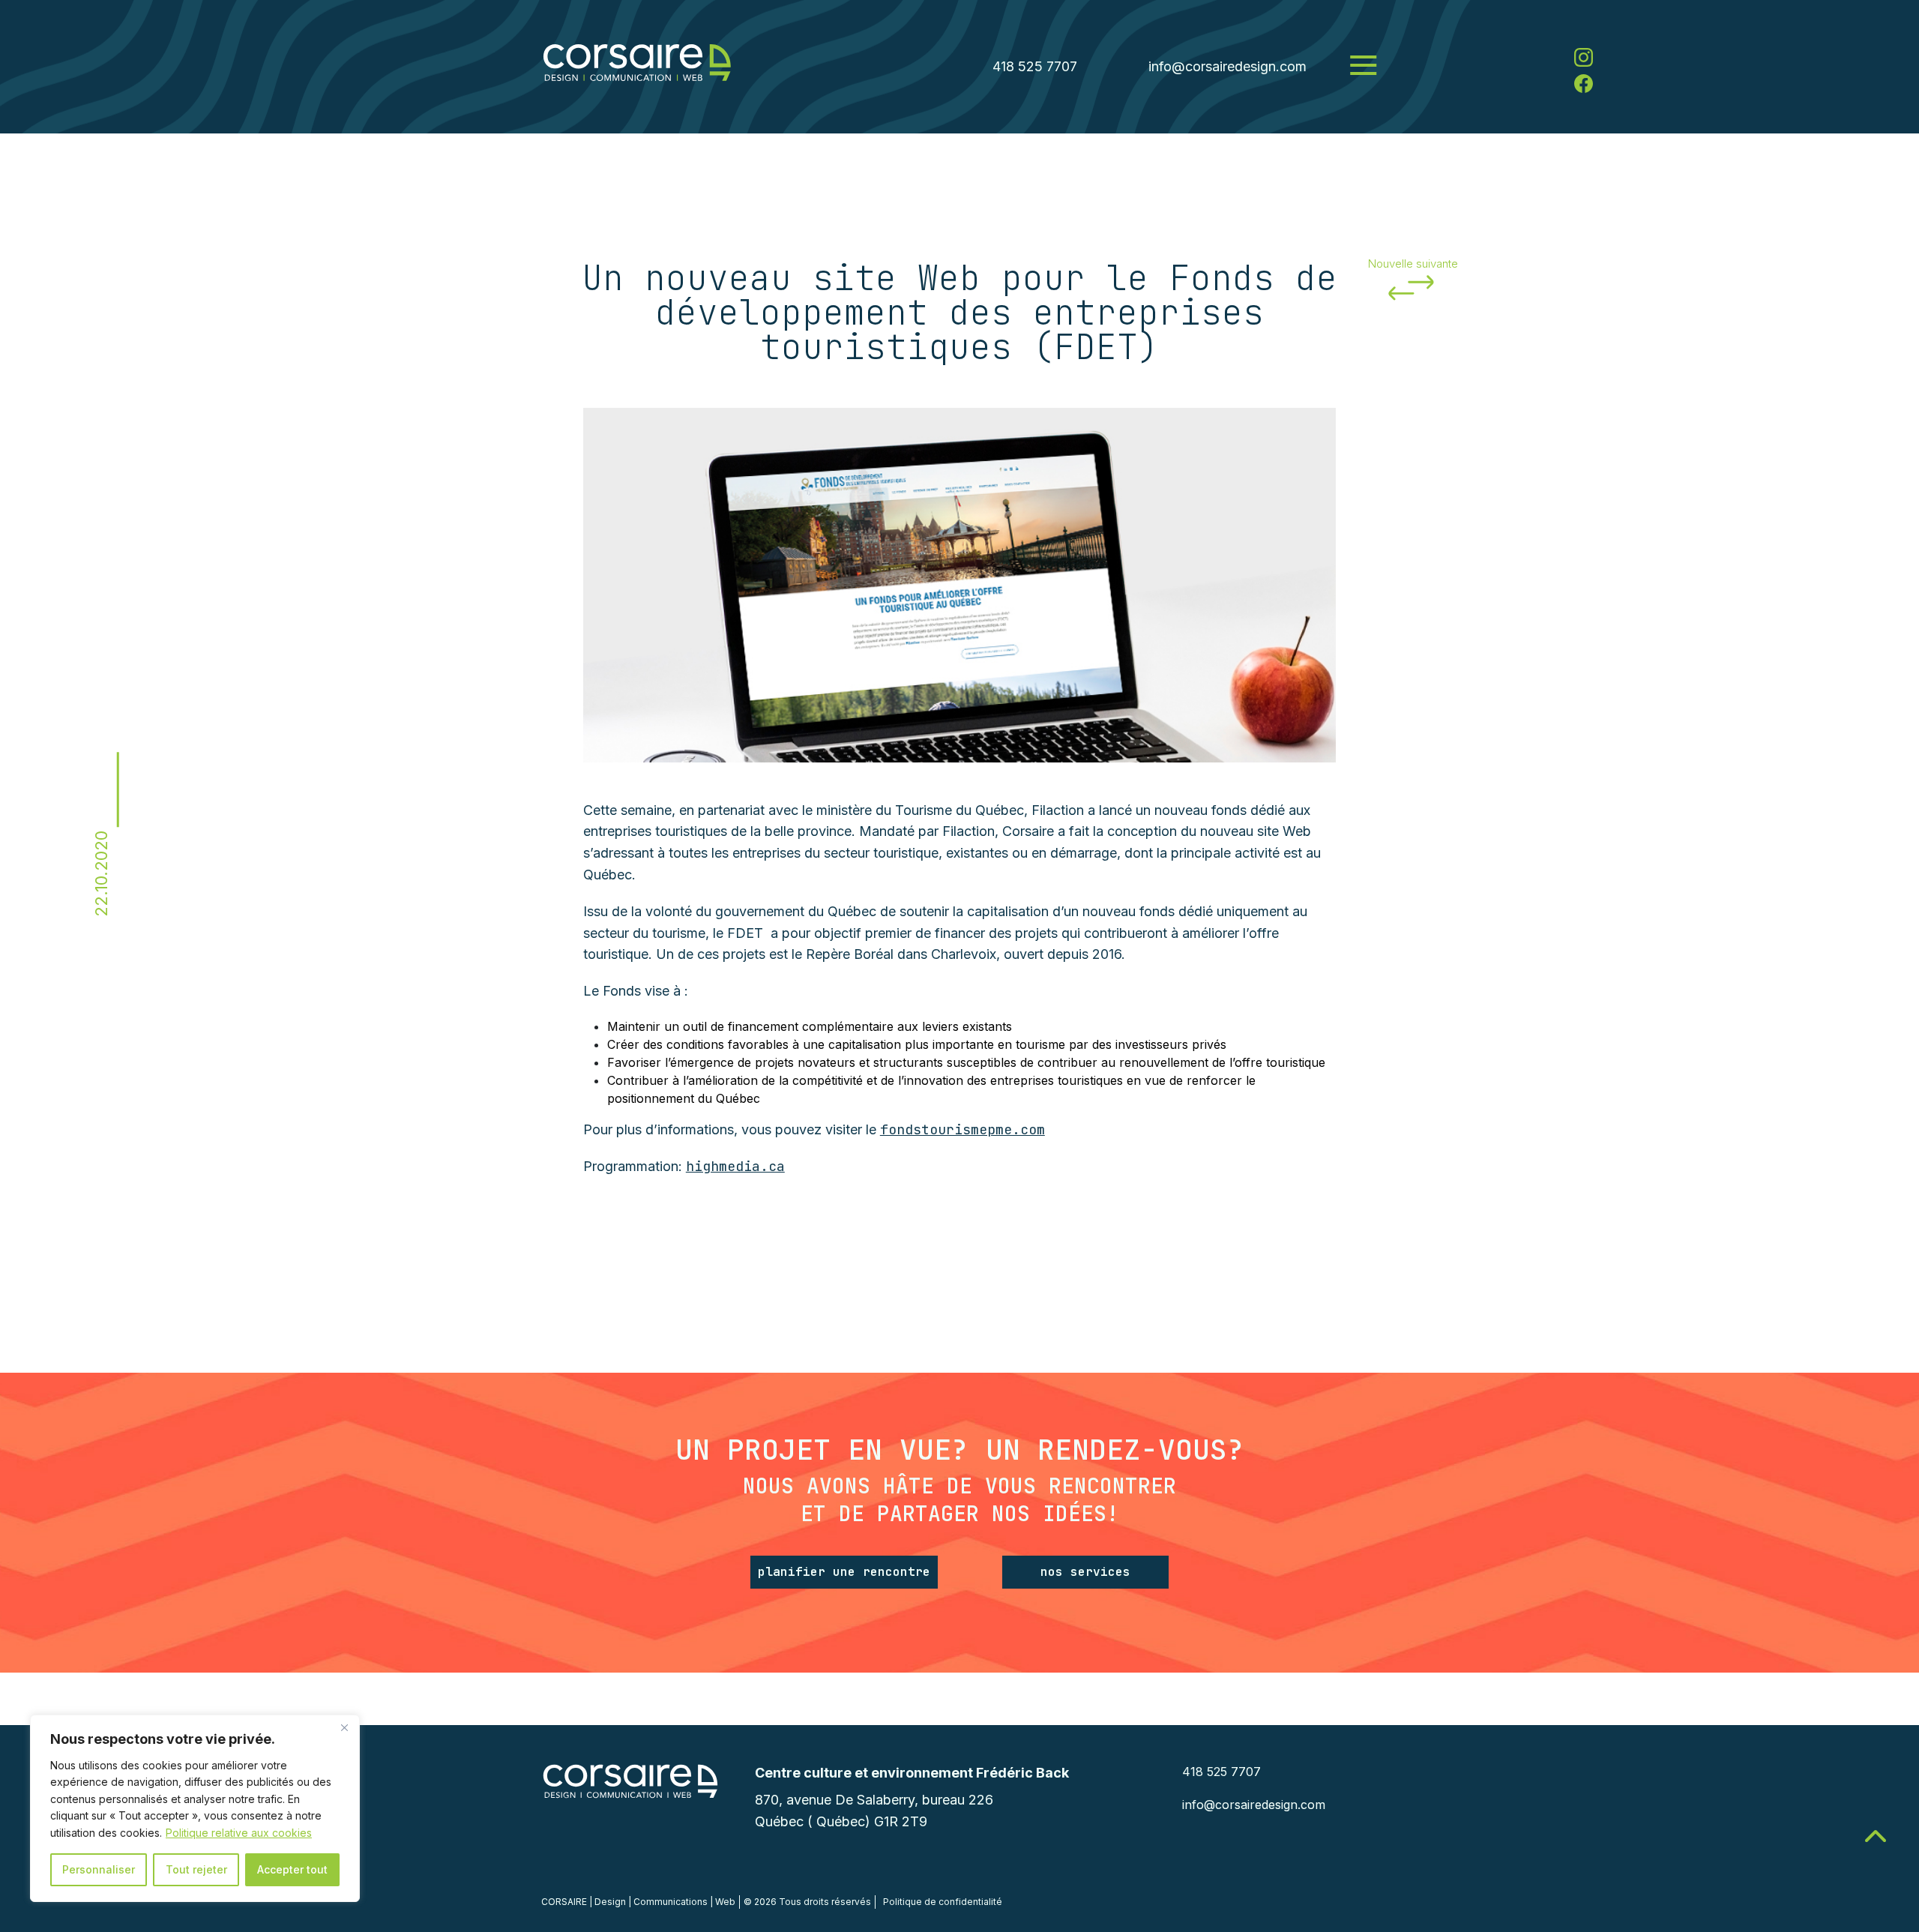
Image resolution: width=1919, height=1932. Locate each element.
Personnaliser (99, 1869)
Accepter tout (292, 1869)
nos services (1085, 1572)
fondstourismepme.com (962, 1129)
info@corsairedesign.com (1227, 66)
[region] (195, 1808)
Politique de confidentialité (943, 1902)
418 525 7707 (1035, 66)
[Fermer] (344, 1727)
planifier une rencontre (844, 1572)
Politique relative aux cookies (239, 1833)
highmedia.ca (735, 1166)
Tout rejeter (196, 1869)
